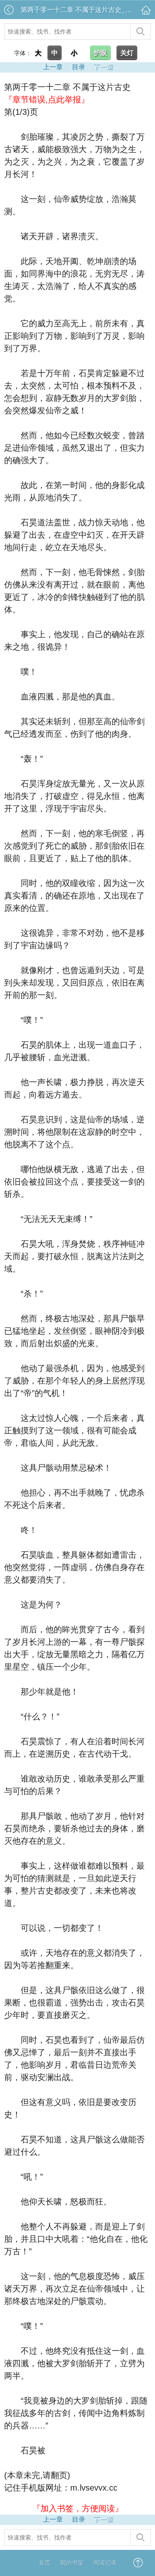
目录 (79, 67)
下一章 (103, 67)
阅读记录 (105, 2563)
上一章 (53, 67)
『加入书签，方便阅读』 (78, 2508)
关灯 (127, 53)
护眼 (100, 53)
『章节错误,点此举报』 (47, 100)
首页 (45, 2563)
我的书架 (72, 2563)
